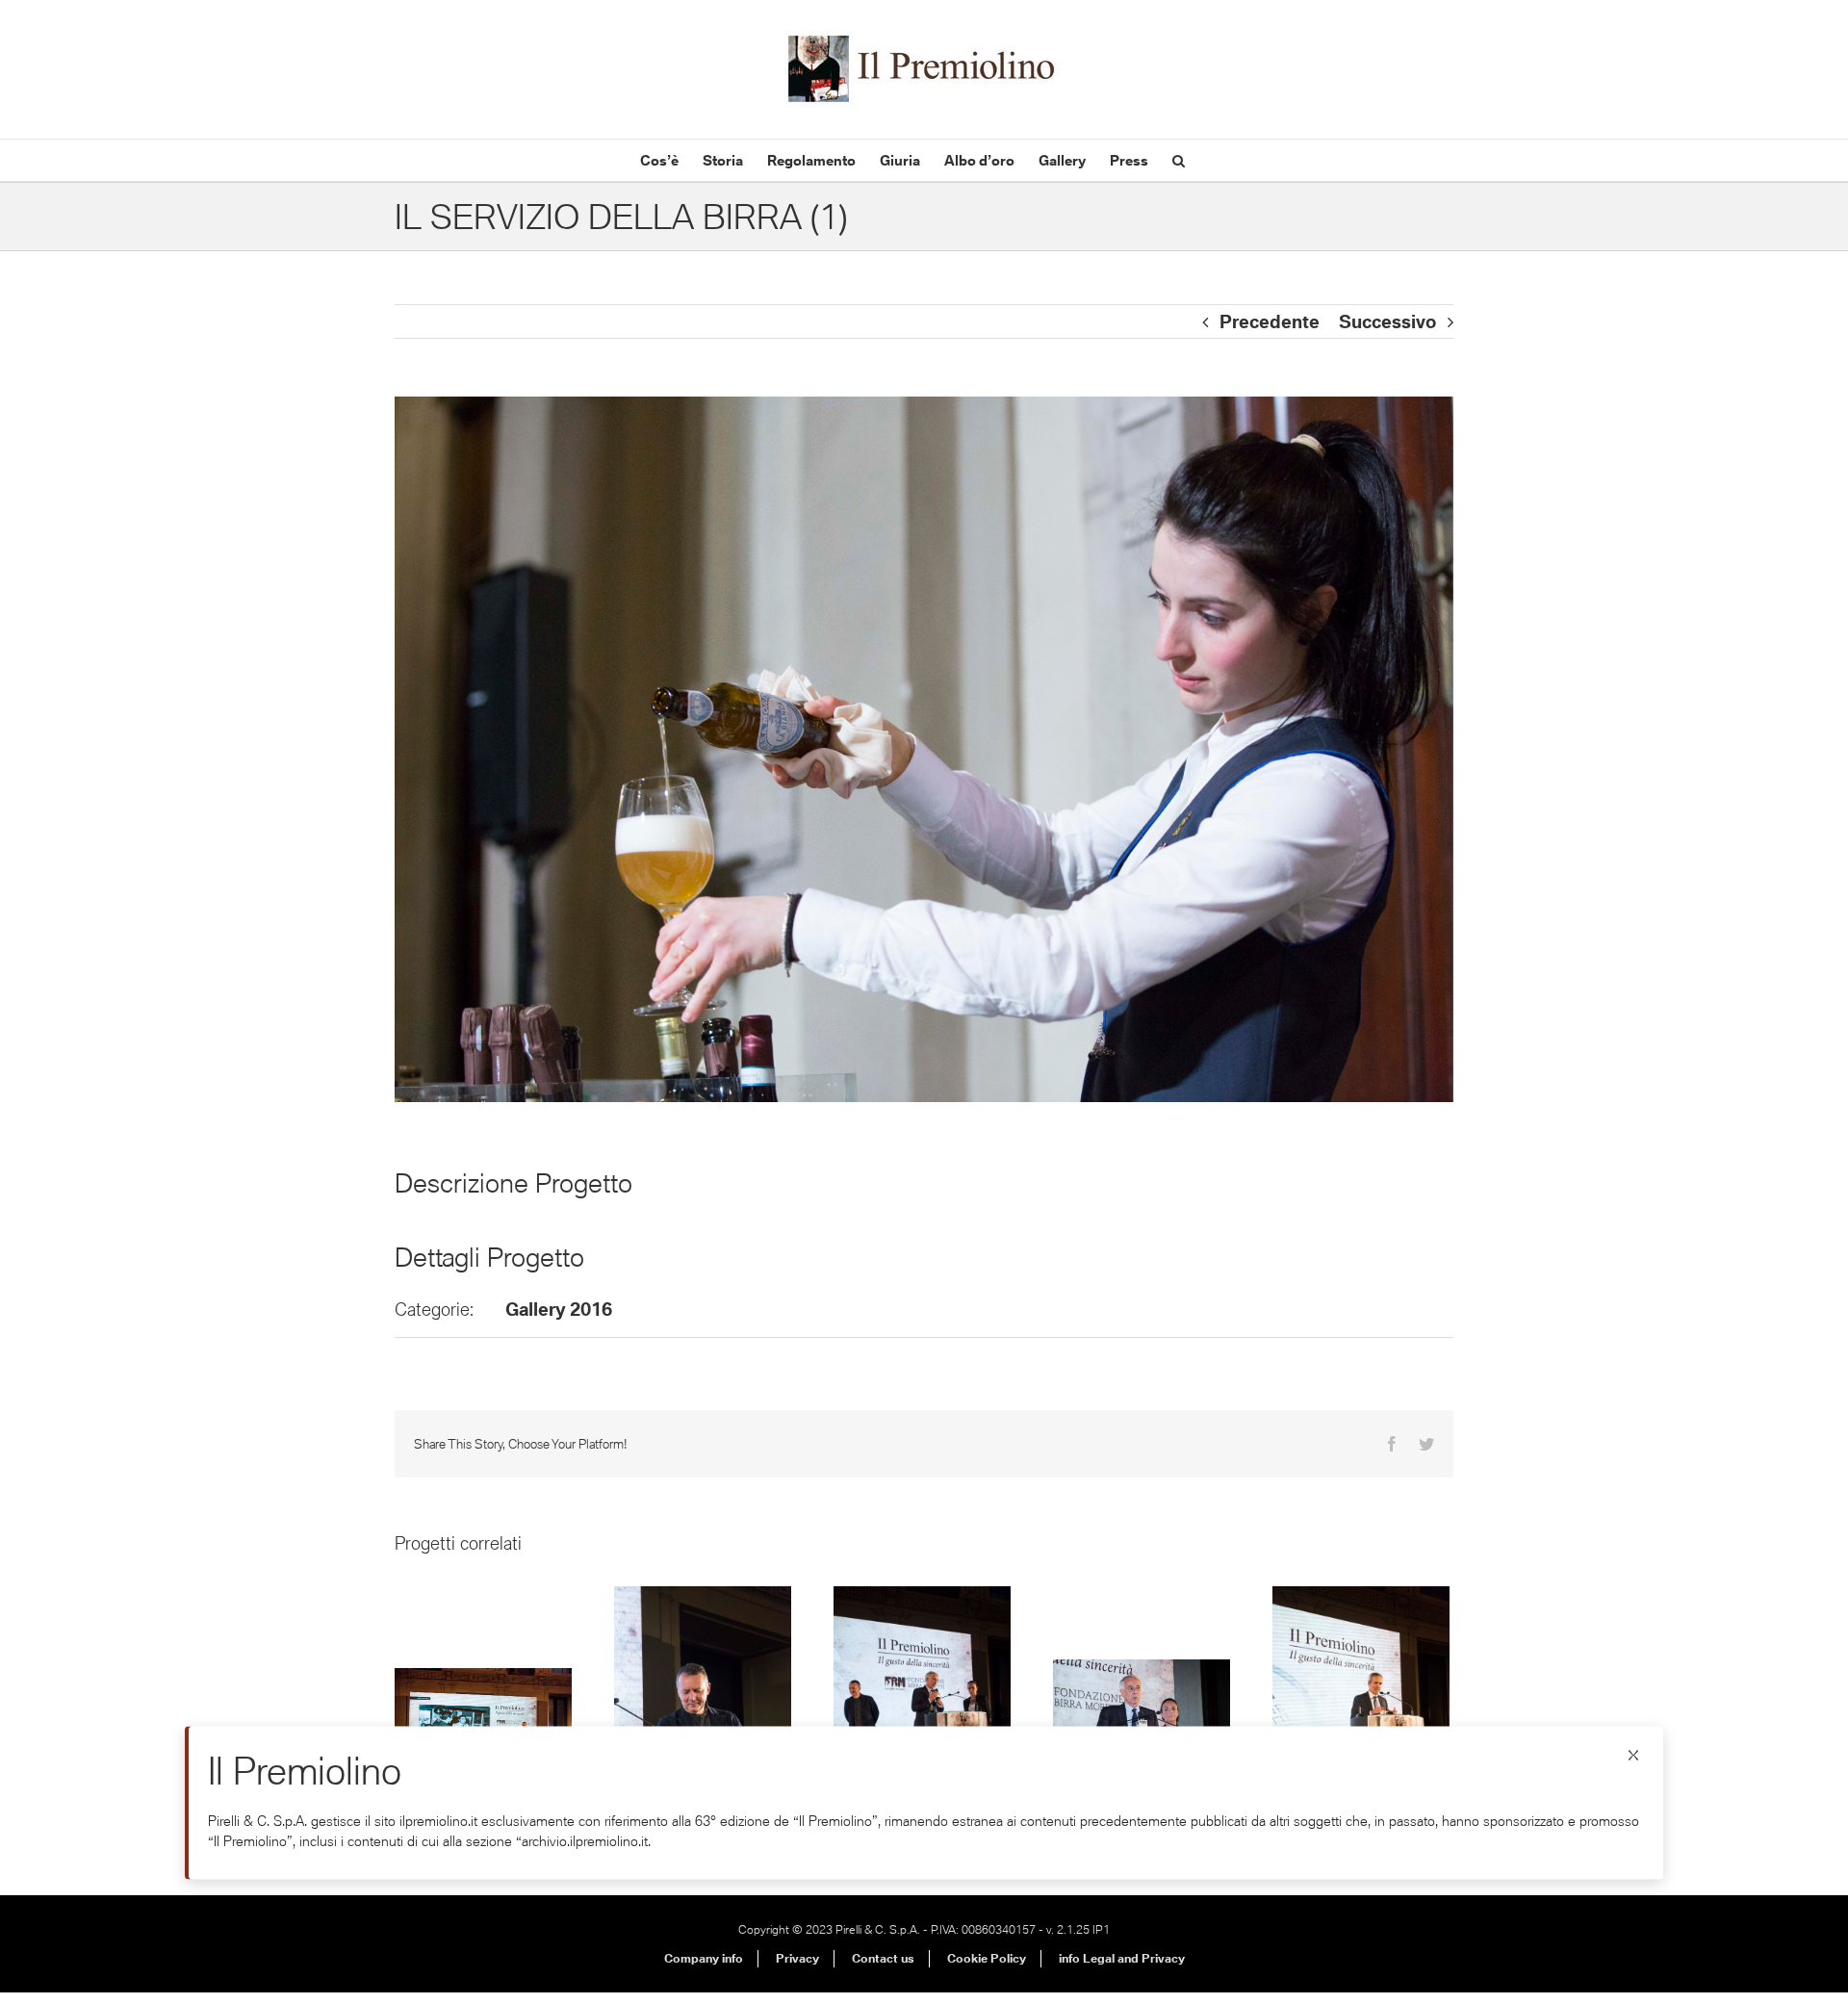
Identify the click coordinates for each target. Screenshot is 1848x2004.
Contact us (883, 1958)
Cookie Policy (987, 1958)
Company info (704, 1958)
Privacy (797, 1958)
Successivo (1387, 321)
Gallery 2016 (559, 1309)
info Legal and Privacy (1122, 1958)
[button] (1179, 160)
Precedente (1270, 321)
